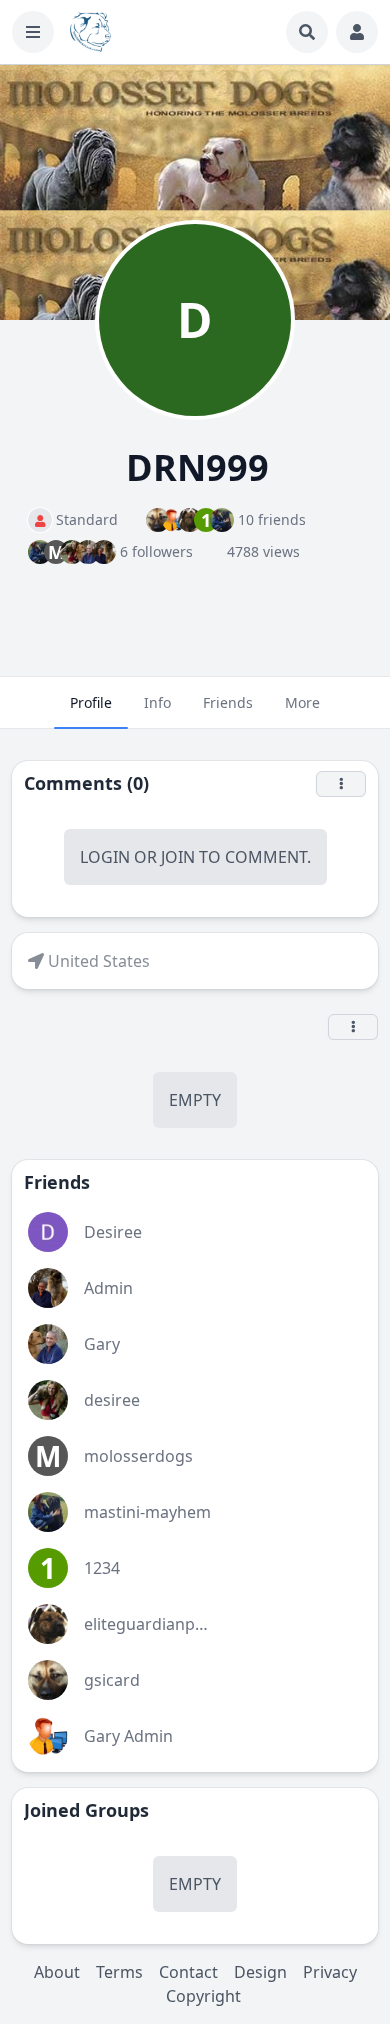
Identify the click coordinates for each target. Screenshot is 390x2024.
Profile (91, 702)
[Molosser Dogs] (90, 32)
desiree (112, 1400)
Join (178, 857)
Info (157, 702)
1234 (102, 1568)
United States (99, 961)
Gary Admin (128, 1736)
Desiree (113, 1232)
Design (260, 1972)
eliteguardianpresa (156, 1624)
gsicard (112, 1680)
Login (105, 857)
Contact (188, 1972)
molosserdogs (138, 1456)
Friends (228, 702)
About (57, 1972)
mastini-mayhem (147, 1512)
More (302, 702)
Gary (102, 1344)
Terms (119, 1972)
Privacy (330, 1972)
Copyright (203, 1996)
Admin (108, 1288)
